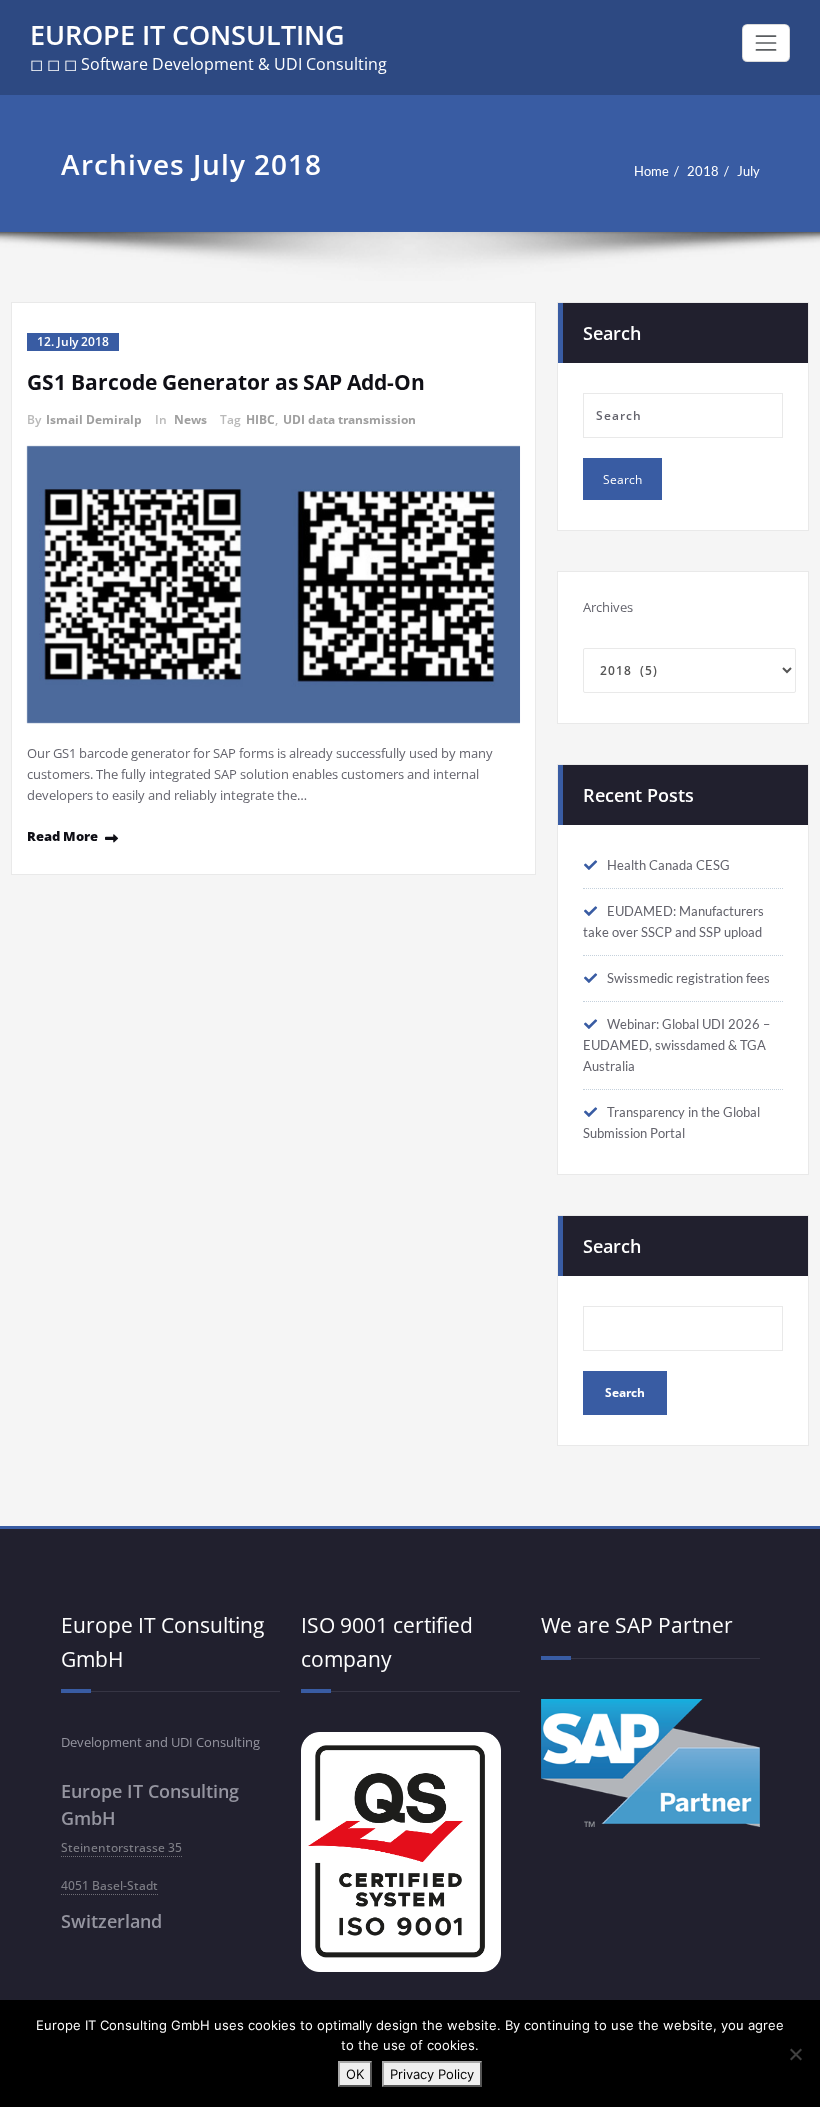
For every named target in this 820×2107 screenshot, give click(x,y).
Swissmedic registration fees (688, 978)
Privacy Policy (432, 2074)
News (190, 419)
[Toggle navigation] (766, 43)
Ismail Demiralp (94, 419)
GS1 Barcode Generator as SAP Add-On (226, 382)
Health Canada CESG (668, 865)
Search (612, 1246)
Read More (62, 836)
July (748, 171)
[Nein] (795, 2054)
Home (651, 171)
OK (355, 2074)
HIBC (260, 419)
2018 (703, 171)
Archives (608, 607)
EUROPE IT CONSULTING (187, 34)
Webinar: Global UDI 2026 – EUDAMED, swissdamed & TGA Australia (676, 1045)
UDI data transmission (349, 419)
